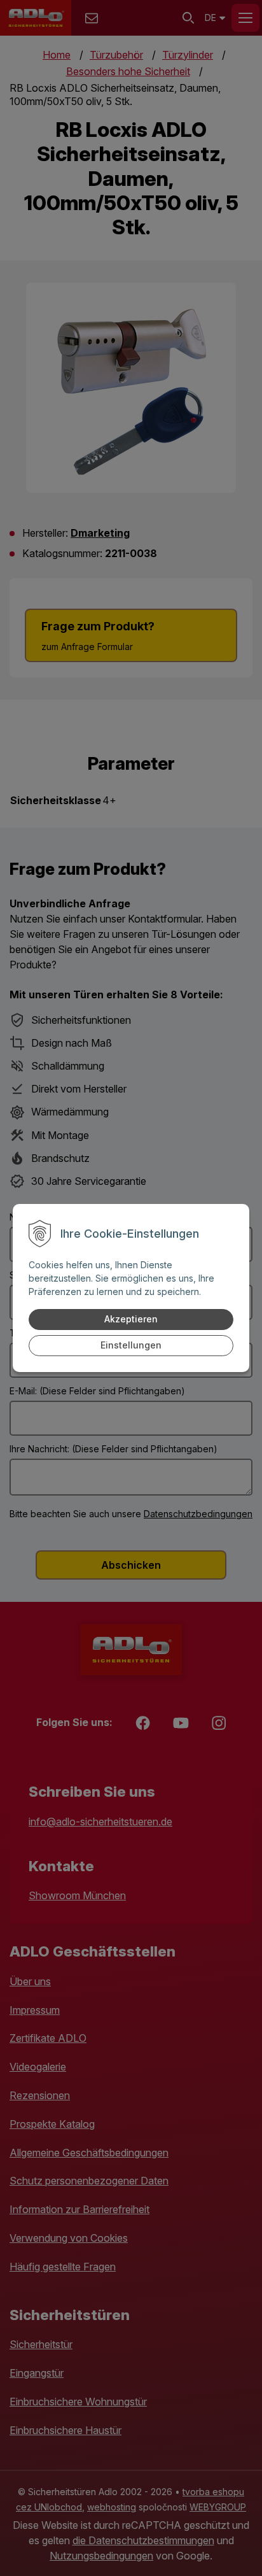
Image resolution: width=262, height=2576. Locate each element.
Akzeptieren (131, 1319)
